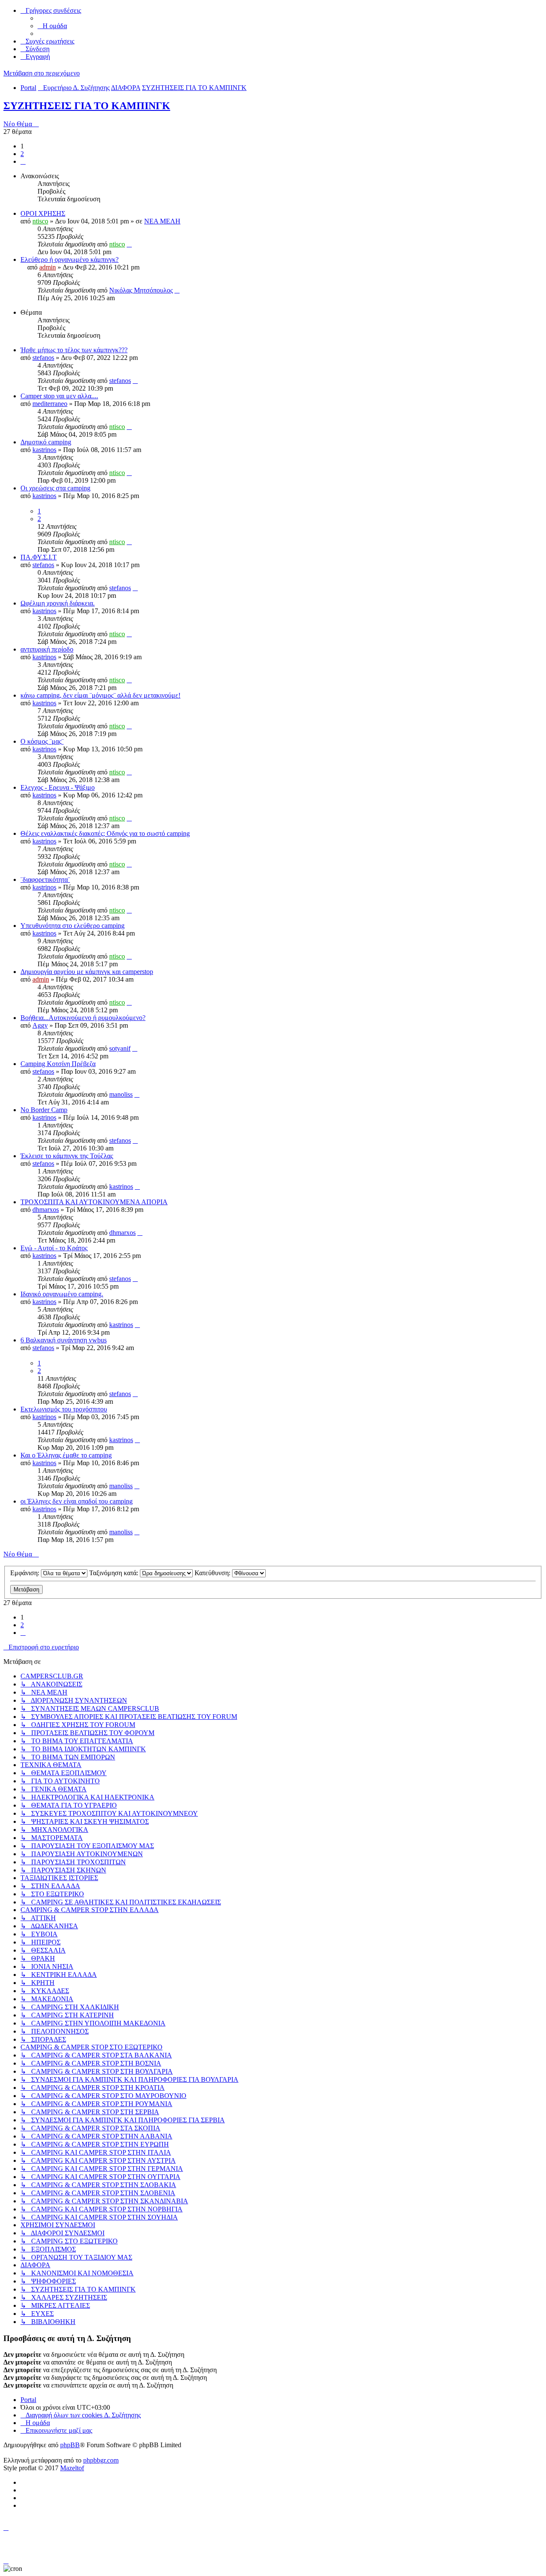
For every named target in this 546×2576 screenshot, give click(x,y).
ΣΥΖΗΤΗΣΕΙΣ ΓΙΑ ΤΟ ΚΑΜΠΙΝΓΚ (87, 106)
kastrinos (44, 450)
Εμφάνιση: (26, 1573)
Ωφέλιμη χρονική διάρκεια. (58, 603)
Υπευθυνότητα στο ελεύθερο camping (73, 926)
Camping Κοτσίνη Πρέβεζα (58, 1064)
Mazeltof (72, 2468)
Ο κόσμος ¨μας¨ (42, 741)
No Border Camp (44, 1110)
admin (48, 267)
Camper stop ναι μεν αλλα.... (59, 396)
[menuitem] (52, 26)
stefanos (43, 358)
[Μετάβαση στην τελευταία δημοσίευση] (129, 244)
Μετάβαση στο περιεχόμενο (42, 73)
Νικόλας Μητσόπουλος (141, 290)
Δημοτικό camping (46, 442)
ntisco (40, 221)
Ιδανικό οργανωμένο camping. (62, 1294)
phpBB (70, 2445)
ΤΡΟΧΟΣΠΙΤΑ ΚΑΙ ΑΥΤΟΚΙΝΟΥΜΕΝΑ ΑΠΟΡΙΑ (94, 1202)
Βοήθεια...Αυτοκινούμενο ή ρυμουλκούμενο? (83, 1018)
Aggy (40, 1025)
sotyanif (120, 1048)
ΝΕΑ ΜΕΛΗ (162, 221)
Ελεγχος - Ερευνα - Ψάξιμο (58, 787)
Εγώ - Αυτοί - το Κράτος (54, 1248)
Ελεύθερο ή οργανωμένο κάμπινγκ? (70, 259)
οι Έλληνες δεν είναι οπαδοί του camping (77, 1501)
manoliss (121, 1094)
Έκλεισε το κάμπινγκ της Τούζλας (67, 1156)
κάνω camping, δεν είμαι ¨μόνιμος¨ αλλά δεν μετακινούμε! (100, 695)
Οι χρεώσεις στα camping (55, 488)
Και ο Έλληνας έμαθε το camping (66, 1455)
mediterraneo (50, 404)
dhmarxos (46, 1210)
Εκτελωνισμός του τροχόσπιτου (64, 1409)
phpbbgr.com (101, 2460)
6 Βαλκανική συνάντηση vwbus (64, 1340)
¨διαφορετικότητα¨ (45, 879)
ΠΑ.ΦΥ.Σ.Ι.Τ (39, 557)
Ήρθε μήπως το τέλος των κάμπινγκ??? (74, 350)
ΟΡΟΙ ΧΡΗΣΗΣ (43, 213)
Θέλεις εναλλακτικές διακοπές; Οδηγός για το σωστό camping (105, 833)
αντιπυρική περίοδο (47, 649)
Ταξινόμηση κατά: (115, 1573)
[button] (23, 161)
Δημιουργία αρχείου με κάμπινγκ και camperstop (87, 972)
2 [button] (22, 154)
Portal (28, 88)
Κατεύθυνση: (213, 1573)
